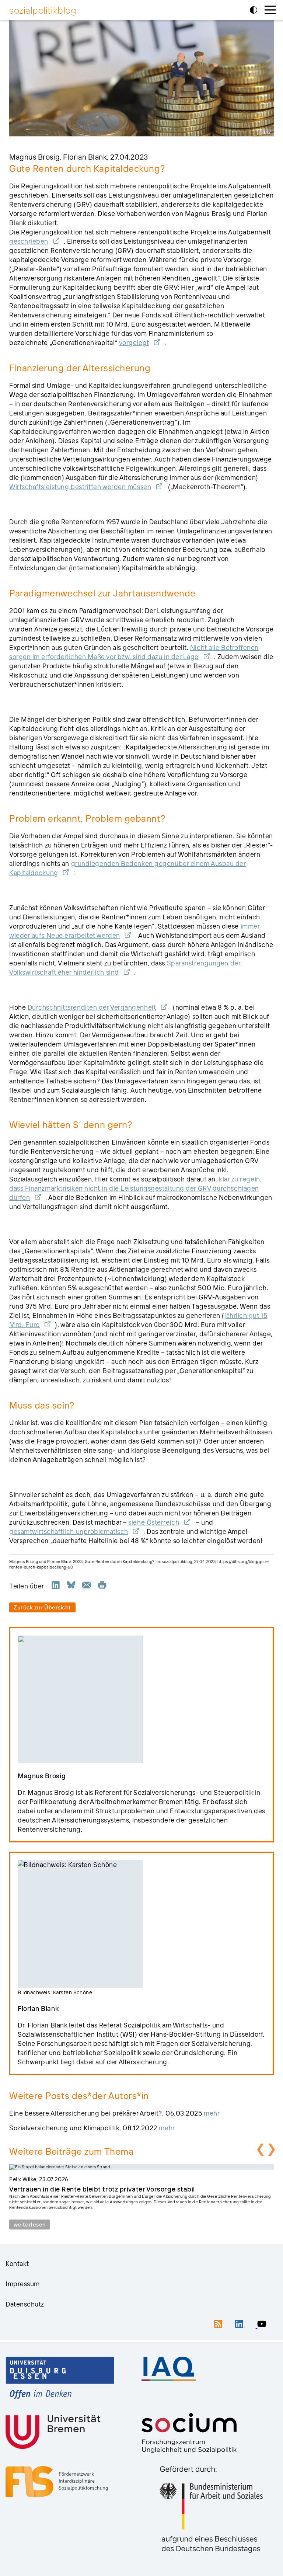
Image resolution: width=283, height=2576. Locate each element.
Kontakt (17, 2264)
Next (270, 2149)
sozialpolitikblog (43, 10)
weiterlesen (30, 2225)
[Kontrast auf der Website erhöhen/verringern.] (254, 10)
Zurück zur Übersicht (42, 1607)
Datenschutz (25, 2304)
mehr (212, 2113)
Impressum (23, 2284)
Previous (259, 2149)
